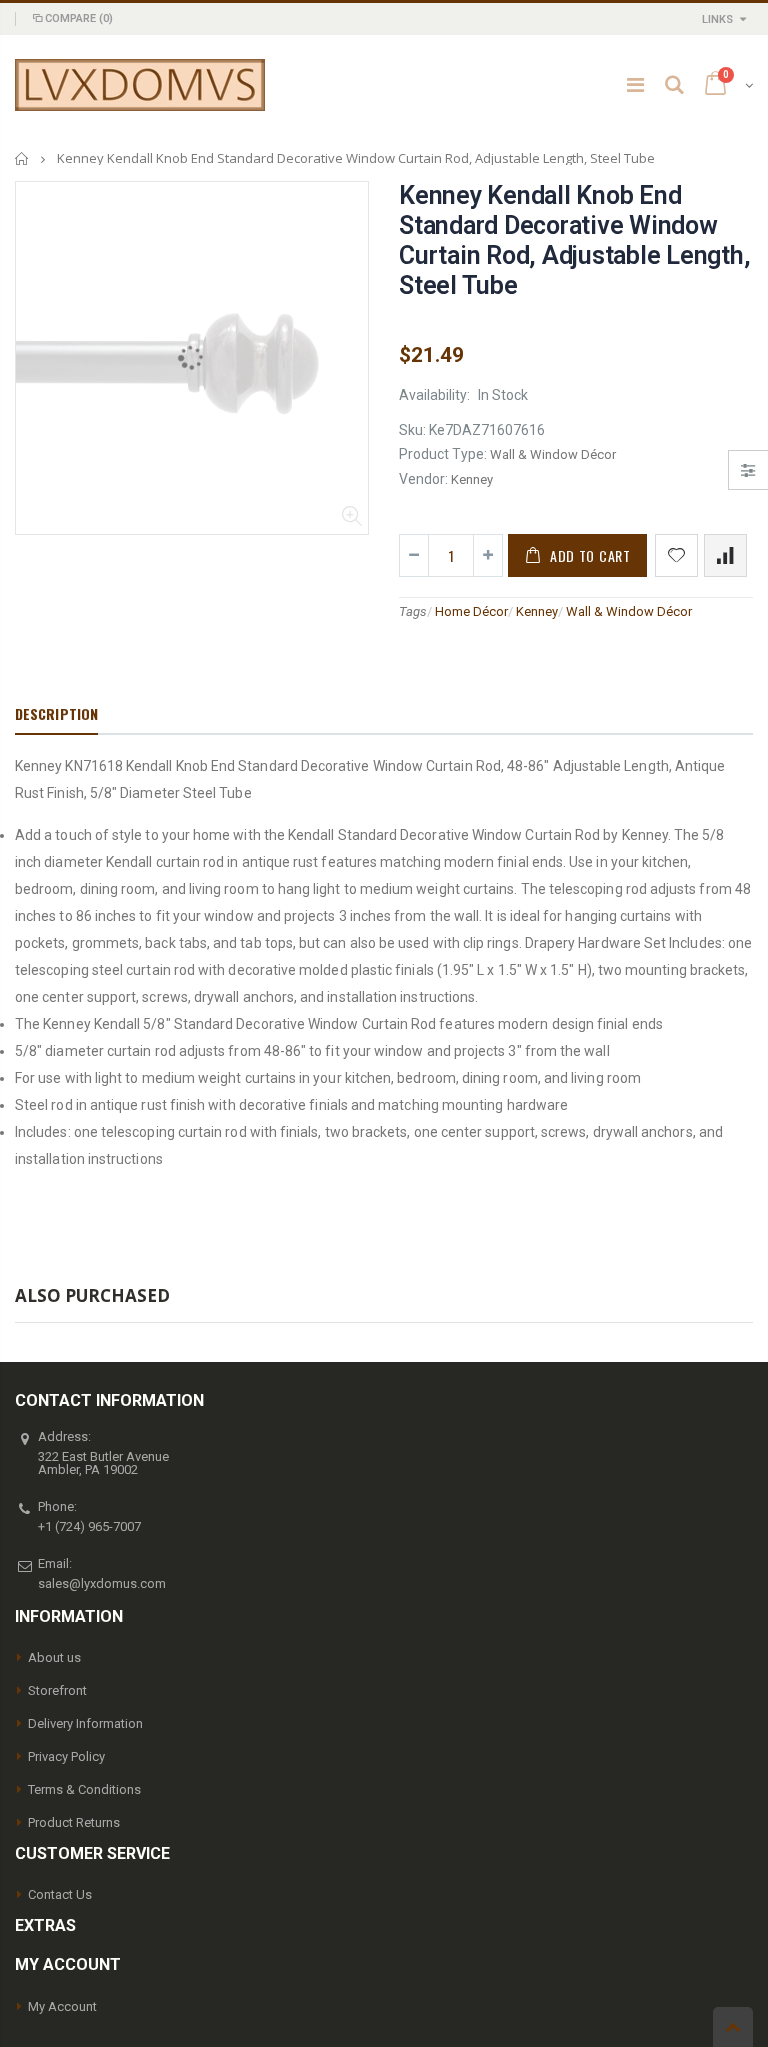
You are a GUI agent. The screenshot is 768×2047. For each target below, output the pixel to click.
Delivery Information (85, 1723)
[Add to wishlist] (676, 555)
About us (54, 1657)
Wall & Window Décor (629, 611)
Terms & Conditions (84, 1789)
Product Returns (74, 1822)
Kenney (537, 611)
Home (22, 158)
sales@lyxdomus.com (102, 1583)
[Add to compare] (725, 555)
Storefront (57, 1690)
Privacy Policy (66, 1756)
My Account (62, 2006)
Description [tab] (56, 713)
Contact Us (60, 1894)
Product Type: (443, 454)
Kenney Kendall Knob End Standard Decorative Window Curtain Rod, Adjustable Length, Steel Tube (574, 240)
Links (717, 19)
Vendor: (423, 479)
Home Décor (471, 611)
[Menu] (635, 85)
